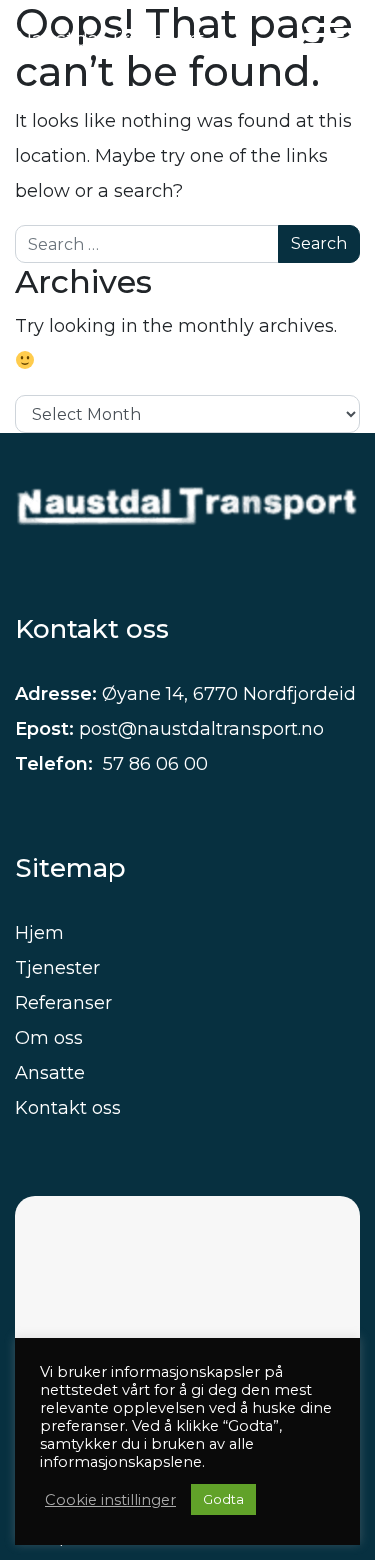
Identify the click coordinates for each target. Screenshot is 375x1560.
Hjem (39, 933)
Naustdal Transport (110, 39)
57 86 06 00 (153, 764)
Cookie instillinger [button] (110, 1500)
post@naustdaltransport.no (201, 729)
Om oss (49, 1038)
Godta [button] (223, 1499)
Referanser (63, 1003)
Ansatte (50, 1073)
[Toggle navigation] (324, 38)
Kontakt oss (68, 1108)
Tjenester (57, 968)
